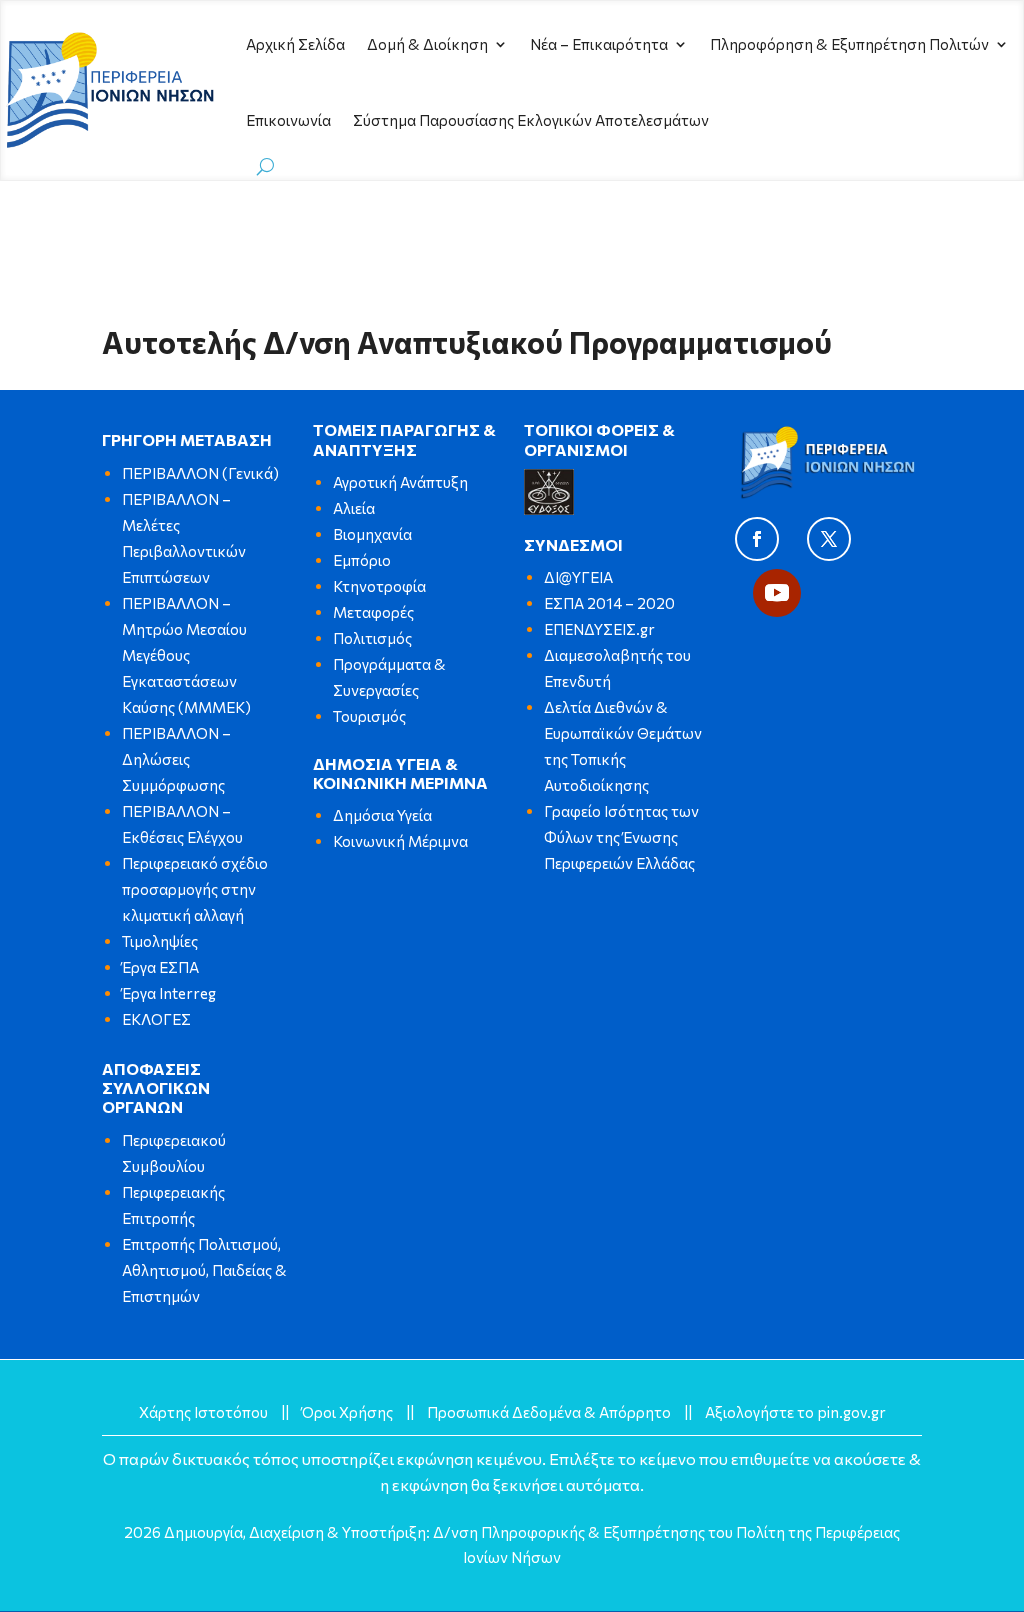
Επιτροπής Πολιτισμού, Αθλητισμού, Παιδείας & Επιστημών (204, 1270)
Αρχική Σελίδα (295, 44)
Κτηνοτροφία (379, 586)
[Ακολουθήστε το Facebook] (757, 539)
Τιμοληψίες (160, 941)
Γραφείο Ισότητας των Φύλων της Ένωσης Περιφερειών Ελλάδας (621, 837)
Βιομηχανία (372, 534)
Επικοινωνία (288, 120)
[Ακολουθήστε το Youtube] (777, 593)
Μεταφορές (373, 612)
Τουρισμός (369, 716)
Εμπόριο (362, 560)
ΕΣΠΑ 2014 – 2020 (609, 603)
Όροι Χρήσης (347, 1412)
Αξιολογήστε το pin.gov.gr (795, 1412)
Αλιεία (354, 508)
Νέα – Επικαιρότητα (599, 44)
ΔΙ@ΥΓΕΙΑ (578, 577)
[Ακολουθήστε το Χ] (829, 539)
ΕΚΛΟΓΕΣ (156, 1019)
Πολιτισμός (372, 638)
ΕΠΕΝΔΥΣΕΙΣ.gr (599, 629)
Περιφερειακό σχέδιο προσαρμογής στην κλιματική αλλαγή (195, 889)
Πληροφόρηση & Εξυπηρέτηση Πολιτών (849, 44)
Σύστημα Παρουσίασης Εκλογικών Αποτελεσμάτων (531, 120)
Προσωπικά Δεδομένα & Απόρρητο (549, 1412)
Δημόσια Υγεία (382, 815)
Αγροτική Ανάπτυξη (400, 482)
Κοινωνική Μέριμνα (400, 841)
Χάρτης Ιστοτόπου (203, 1412)
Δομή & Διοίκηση (427, 44)
